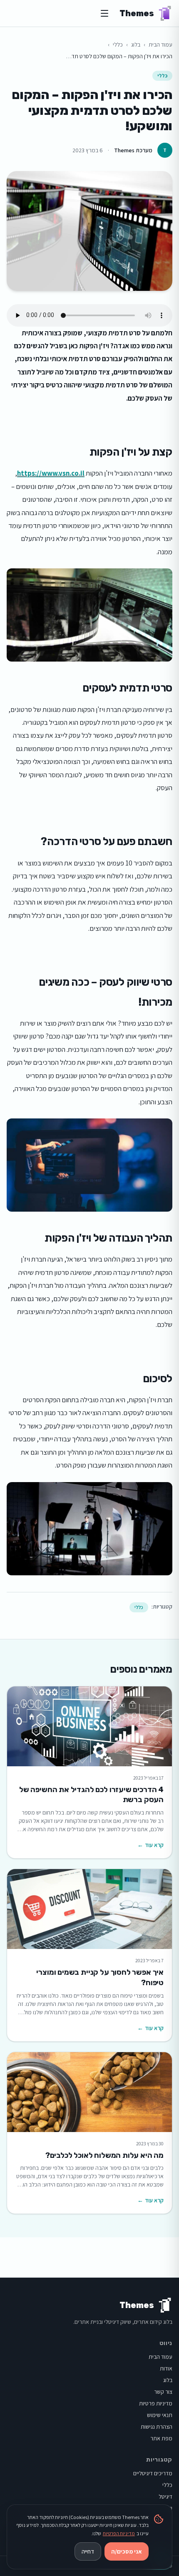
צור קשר (163, 2392)
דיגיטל (165, 2497)
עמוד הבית (160, 45)
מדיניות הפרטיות (119, 2533)
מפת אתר (161, 2438)
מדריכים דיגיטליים (153, 2473)
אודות (166, 2368)
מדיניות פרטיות (156, 2403)
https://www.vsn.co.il (51, 473)
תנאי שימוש (160, 2415)
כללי (118, 45)
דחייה (88, 2551)
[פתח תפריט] (104, 13)
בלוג (136, 45)
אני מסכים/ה (127, 2551)
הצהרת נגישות (157, 2427)
